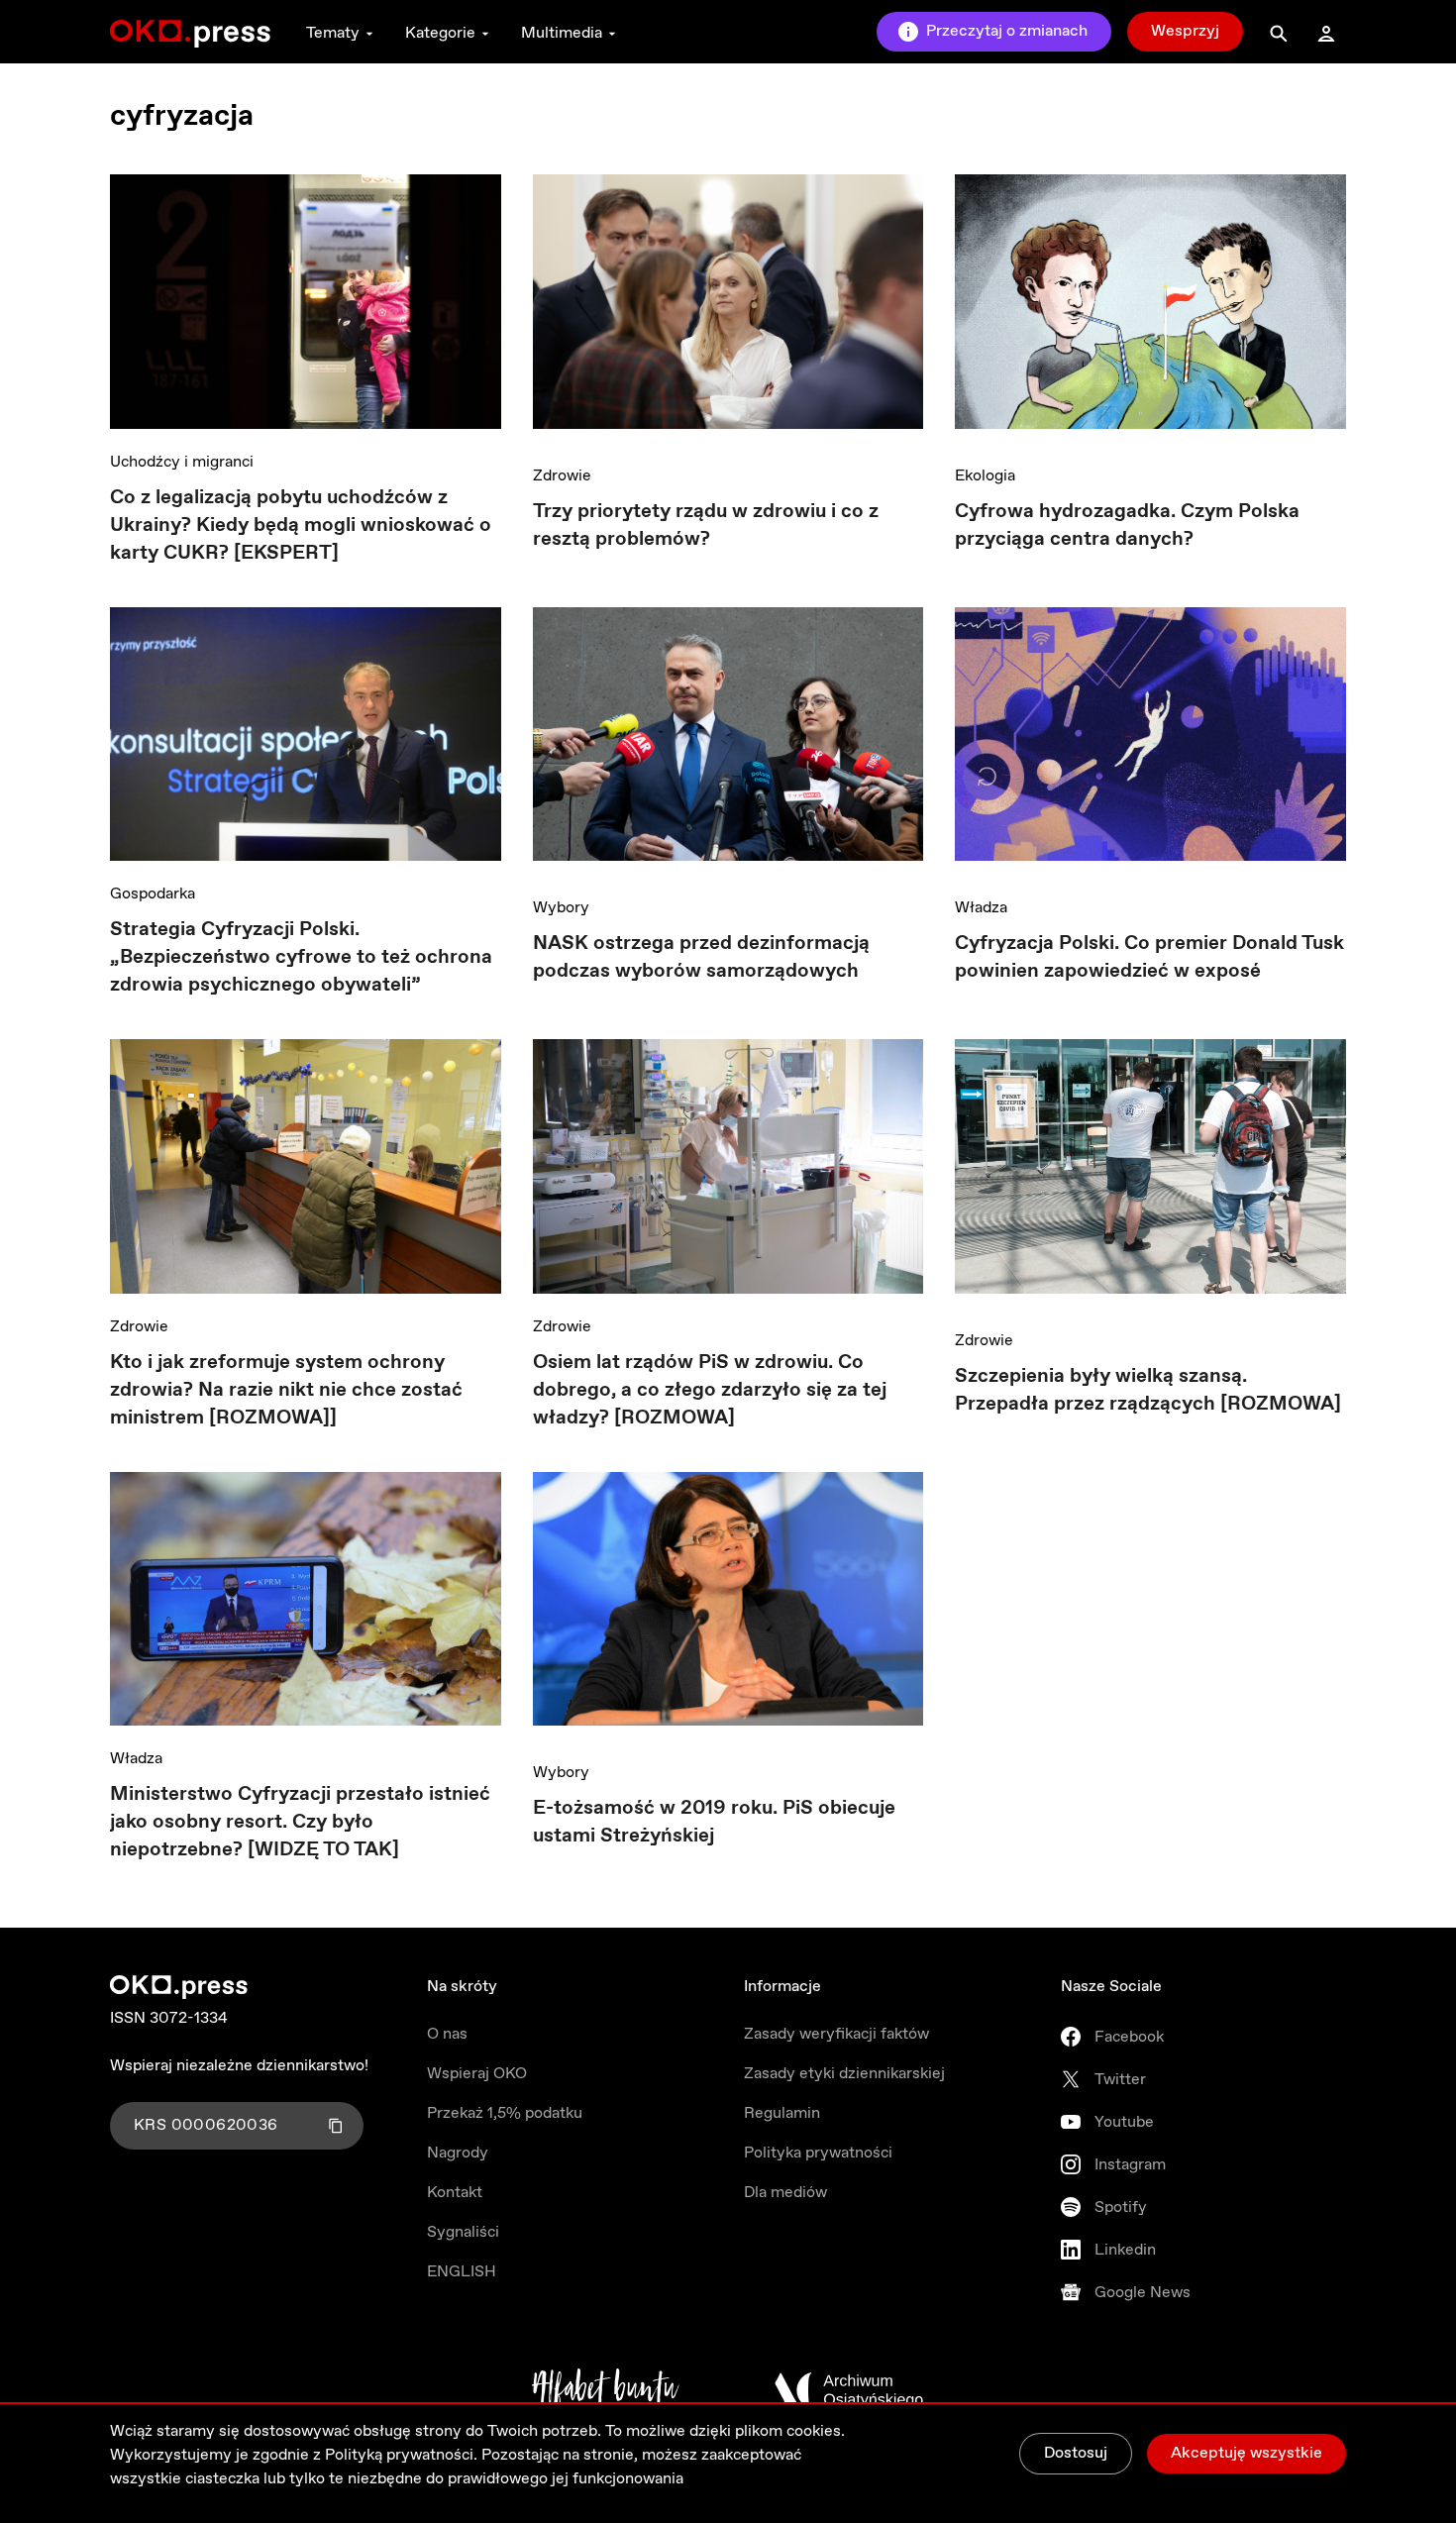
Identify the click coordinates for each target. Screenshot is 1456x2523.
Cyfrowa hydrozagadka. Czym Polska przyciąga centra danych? (1127, 526)
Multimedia (562, 33)
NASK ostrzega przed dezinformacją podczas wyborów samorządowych (701, 957)
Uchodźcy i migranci (182, 462)
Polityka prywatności (818, 2153)
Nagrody (458, 2153)
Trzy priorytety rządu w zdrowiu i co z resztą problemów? (706, 526)
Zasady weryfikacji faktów (836, 2034)
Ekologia (985, 476)
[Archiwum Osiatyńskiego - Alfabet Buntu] (606, 2390)
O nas (447, 2034)
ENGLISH (462, 2272)
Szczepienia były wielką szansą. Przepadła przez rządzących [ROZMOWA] (1148, 1390)
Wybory (561, 908)
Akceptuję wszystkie (1247, 2453)
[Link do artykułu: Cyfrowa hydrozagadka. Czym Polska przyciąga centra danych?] (1150, 309)
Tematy (333, 33)
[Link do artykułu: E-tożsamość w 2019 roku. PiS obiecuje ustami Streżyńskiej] (728, 1606)
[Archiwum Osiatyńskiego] (849, 2390)
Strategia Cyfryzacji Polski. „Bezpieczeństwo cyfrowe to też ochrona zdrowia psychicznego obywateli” (301, 957)
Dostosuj (1076, 2453)
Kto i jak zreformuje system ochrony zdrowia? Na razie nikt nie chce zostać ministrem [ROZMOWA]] (286, 1390)
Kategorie (440, 33)
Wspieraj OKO (477, 2074)
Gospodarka (153, 894)
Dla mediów (785, 2193)
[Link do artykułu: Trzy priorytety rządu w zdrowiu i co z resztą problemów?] (728, 309)
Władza (981, 908)
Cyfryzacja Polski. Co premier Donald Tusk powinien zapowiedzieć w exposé (1149, 957)
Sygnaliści (463, 2232)
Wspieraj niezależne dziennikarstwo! (239, 2066)
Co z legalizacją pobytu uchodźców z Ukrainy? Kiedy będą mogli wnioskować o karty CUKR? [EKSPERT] (301, 526)
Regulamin (782, 2113)
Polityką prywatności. (401, 2455)
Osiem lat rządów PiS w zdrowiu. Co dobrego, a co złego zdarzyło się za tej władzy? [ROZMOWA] (710, 1390)
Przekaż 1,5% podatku (505, 2113)
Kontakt (455, 2193)
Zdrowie (562, 476)
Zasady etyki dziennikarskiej (844, 2074)
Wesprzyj (1185, 31)
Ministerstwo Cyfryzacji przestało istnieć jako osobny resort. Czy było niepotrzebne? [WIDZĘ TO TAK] (300, 1822)
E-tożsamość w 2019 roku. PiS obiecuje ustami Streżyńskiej (714, 1822)
